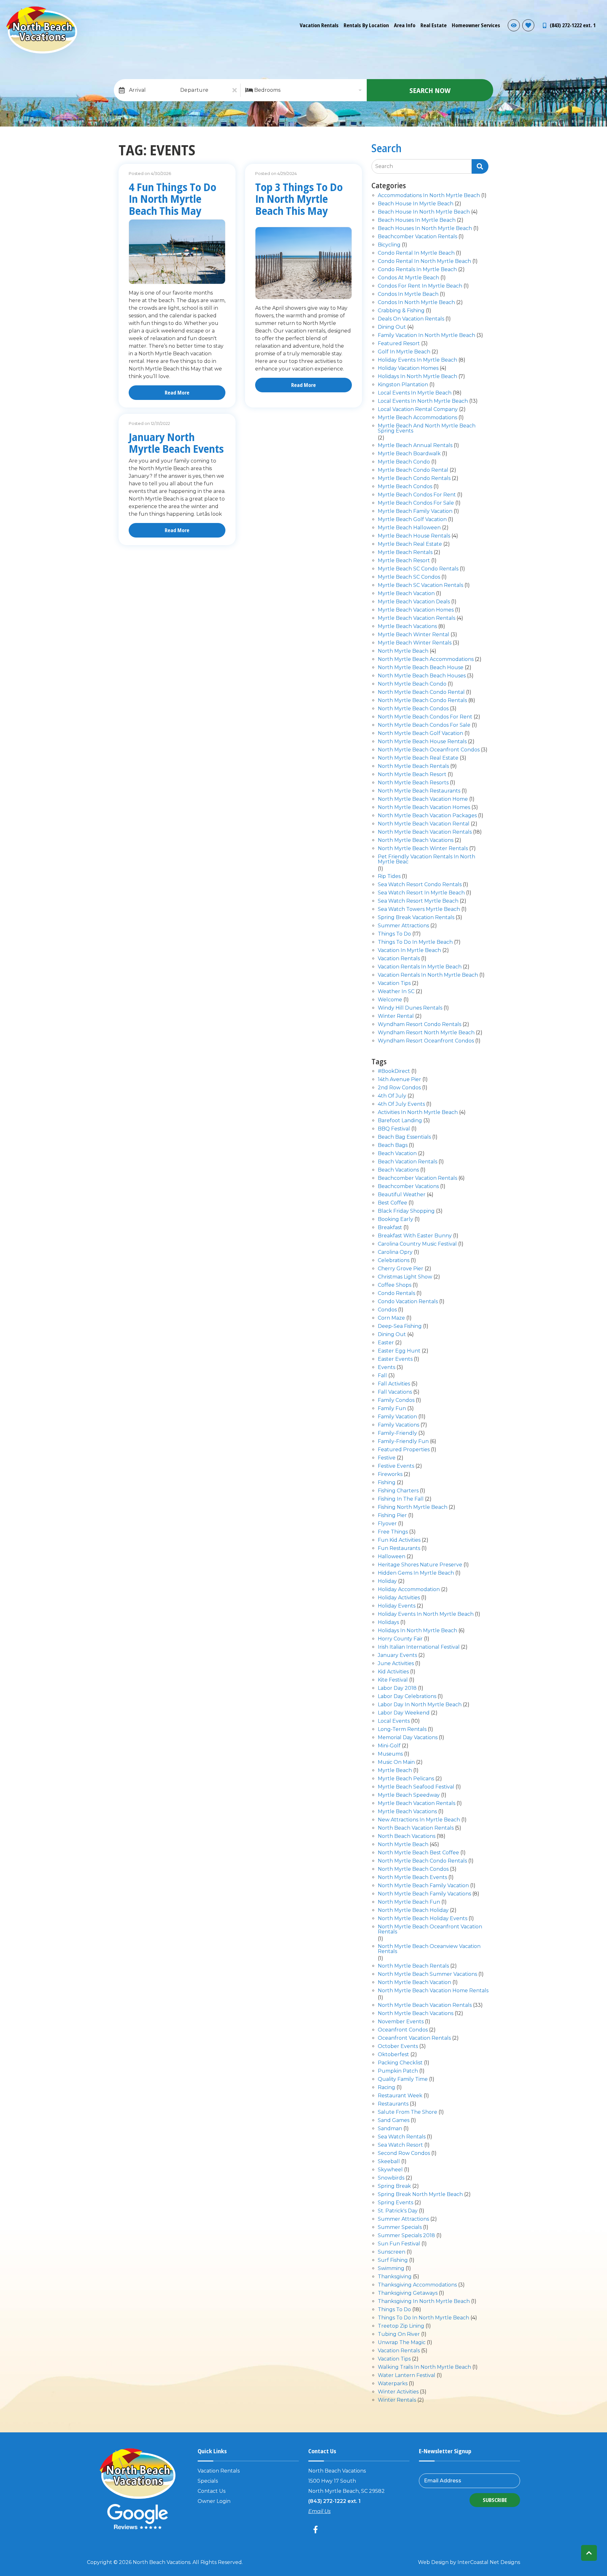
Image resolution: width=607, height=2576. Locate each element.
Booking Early (395, 1220)
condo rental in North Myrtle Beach (424, 261)
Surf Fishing (393, 2260)
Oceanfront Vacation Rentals (414, 2038)
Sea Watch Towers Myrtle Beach (419, 909)
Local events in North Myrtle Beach (423, 401)
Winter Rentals (397, 2400)
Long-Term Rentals (402, 1730)
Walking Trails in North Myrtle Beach (424, 2367)
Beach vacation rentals (408, 1162)
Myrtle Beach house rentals (414, 536)
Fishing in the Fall (401, 1499)
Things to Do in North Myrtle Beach (423, 2318)
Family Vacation (397, 1417)
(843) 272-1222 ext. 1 (334, 2501)
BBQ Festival (394, 1129)
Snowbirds (391, 2178)
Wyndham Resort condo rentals (420, 1025)
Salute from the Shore (408, 2112)
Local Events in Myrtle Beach (415, 393)
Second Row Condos (404, 2153)
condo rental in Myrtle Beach (416, 253)
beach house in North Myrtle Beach (424, 212)
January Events (397, 1655)
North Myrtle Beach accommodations (426, 660)
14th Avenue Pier (399, 1080)
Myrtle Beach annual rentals (415, 446)
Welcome (390, 1000)
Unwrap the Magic (402, 2343)
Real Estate (434, 25)
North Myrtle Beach (403, 651)
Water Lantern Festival (407, 2376)
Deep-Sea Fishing (400, 1326)
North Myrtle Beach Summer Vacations (427, 1974)
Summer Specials (400, 2228)
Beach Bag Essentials (404, 1137)
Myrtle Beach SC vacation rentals (420, 585)
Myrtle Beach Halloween (409, 528)
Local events (394, 1721)
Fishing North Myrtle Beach (413, 1507)
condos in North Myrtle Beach (416, 303)
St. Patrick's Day (398, 2211)
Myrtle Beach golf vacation (412, 520)
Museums (390, 1754)
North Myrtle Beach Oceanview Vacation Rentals (429, 1949)
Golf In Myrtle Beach (404, 352)
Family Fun (392, 1409)
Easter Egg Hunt (399, 1351)
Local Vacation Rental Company (418, 410)
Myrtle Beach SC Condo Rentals (418, 569)
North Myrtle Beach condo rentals (422, 701)
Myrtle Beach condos (405, 487)
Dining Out (392, 1335)
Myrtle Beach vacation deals (414, 602)
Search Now (430, 90)
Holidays (388, 1623)
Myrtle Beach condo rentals (414, 479)
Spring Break (394, 2186)
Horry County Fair (400, 1639)
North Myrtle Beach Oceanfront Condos (429, 750)
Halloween (392, 1557)
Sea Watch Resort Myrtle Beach (418, 901)
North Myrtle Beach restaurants (419, 791)
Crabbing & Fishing (401, 311)
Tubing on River (399, 2334)
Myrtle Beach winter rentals (415, 643)
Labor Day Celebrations (407, 1697)
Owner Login (214, 2501)
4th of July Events (401, 1104)
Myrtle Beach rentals (405, 553)
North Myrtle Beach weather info (598, 9)
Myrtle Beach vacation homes (416, 610)
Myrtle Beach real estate (410, 544)
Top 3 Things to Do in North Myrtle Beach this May (299, 199)
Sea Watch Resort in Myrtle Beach (421, 893)
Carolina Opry (395, 1252)
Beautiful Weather (402, 1195)
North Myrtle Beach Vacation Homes (424, 808)
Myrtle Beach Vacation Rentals (417, 1804)
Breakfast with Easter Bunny (415, 1236)
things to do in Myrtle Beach (415, 942)
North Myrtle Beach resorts (413, 783)
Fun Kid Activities (399, 1540)
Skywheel (390, 2170)
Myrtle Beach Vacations (407, 627)
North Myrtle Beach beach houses (422, 676)
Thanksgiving (395, 2277)
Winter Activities (398, 2392)
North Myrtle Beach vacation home (423, 799)
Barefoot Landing (400, 1121)
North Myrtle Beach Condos (413, 709)
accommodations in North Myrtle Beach (429, 196)
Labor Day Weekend (404, 1713)
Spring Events (395, 2203)
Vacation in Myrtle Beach (409, 951)
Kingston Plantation (403, 385)
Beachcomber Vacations (408, 1187)
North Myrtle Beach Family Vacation (423, 1886)
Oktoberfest (393, 2055)
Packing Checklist (400, 2063)
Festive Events (396, 1466)
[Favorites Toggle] (528, 25)
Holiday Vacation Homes (408, 368)
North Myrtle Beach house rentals (422, 742)
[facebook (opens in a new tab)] (316, 2529)
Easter (386, 1343)
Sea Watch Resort (400, 2145)
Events (386, 1368)
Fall (382, 1376)
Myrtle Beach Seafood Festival (416, 1787)
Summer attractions (403, 926)
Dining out (392, 327)
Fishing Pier (392, 1516)
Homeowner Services (476, 25)
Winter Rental (396, 1016)
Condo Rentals (396, 1294)
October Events (398, 2047)
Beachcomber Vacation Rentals (417, 1178)
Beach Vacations (398, 1170)
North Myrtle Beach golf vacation (420, 734)
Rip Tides (389, 877)
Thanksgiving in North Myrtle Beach (424, 2302)
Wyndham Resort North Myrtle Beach (426, 1033)
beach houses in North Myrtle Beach (425, 229)
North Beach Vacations (407, 1836)
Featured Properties (404, 1450)
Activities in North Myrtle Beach (418, 1113)
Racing (386, 2088)
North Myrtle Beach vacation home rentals (433, 1991)
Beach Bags (393, 1145)
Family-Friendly (397, 1433)
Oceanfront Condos (403, 2030)
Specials (208, 2481)
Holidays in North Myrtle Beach (417, 377)
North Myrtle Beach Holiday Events (423, 1919)
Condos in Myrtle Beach (408, 294)
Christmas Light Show (405, 1277)
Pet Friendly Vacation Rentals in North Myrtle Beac (426, 859)
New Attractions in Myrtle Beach (419, 1820)
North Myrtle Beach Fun (409, 1902)
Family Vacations (399, 1425)
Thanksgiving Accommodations (417, 2285)
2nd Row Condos (399, 1088)
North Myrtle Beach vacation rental (424, 824)
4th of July (392, 1096)
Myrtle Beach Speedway (409, 1795)
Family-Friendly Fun (403, 1442)
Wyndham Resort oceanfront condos (426, 1041)
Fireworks (390, 1475)
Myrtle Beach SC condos (409, 577)
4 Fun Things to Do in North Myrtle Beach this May (172, 199)
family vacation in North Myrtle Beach (426, 336)
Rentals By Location (366, 25)
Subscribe (495, 2500)
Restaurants (393, 2104)
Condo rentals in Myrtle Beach (417, 270)
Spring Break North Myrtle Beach (420, 2195)
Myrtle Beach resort (404, 561)
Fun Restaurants (399, 1549)
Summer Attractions (403, 2219)
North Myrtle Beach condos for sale (424, 725)
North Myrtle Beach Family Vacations (424, 1894)
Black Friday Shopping (406, 1211)
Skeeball (389, 2162)
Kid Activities (393, 1672)
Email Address (443, 2481)
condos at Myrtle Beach (408, 278)
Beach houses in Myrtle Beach (417, 220)
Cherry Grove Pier (401, 1269)
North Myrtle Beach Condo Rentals (422, 1861)
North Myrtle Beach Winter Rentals (423, 849)
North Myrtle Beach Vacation (414, 1983)
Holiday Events (397, 1606)
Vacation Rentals (319, 25)
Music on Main (396, 1762)
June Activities (396, 1664)
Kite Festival (393, 1680)
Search (384, 166)
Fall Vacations (395, 1392)
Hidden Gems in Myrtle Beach (416, 1573)
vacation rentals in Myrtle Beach (420, 967)
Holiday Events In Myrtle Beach (417, 360)
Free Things (393, 1532)
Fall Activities (394, 1384)
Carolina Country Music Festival (417, 1244)
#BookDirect (394, 1071)
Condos (387, 1310)
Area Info (405, 25)
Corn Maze (391, 1318)
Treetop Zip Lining (401, 2326)
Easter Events (395, 1359)
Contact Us (212, 2491)
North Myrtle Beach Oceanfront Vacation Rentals (430, 1929)
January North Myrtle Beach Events (176, 443)
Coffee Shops (395, 1285)
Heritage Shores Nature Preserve (420, 1565)
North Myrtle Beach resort (412, 775)
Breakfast (390, 1228)
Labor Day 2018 (397, 1688)
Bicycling (389, 245)
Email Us (319, 2511)
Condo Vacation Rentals (408, 1302)
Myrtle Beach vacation (406, 594)
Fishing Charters (398, 1491)
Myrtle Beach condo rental (413, 470)
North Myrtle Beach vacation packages (427, 816)
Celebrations (394, 1261)
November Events (401, 2022)
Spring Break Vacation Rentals (416, 918)
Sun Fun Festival (399, 2244)
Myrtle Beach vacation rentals (417, 618)
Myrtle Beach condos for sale (416, 503)
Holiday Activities (399, 1598)
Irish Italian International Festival (419, 1647)
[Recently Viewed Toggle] (514, 25)
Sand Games (394, 2121)
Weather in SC (396, 992)
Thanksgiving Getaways (408, 2293)
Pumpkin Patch (398, 2071)
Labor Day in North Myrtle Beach (420, 1705)
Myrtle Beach (395, 1771)
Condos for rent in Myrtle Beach (420, 286)
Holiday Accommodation (409, 1590)
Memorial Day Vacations (408, 1738)
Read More (177, 393)
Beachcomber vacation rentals (417, 237)
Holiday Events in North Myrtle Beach (426, 1614)
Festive (387, 1458)
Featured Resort (399, 344)
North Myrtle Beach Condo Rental (421, 692)
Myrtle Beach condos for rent (417, 495)
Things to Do (394, 934)
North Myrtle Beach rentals (413, 766)
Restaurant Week (400, 2096)
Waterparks (393, 2384)
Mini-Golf (389, 1746)
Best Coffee (392, 1203)
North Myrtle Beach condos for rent (425, 717)
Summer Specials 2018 (406, 2236)
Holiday (387, 1581)
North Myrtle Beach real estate (418, 758)
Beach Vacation (397, 1154)
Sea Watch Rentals (402, 2137)
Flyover (387, 1524)
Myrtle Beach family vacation (415, 511)
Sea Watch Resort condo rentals (420, 885)
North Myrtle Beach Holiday (413, 1910)
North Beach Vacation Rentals (416, 1828)
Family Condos (396, 1400)
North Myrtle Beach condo (412, 684)
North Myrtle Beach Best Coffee (418, 1853)
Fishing (387, 1483)
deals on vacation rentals (411, 319)
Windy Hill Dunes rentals (410, 1008)
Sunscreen (392, 2252)
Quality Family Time (403, 2079)
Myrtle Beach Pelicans (406, 1779)
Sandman (390, 2129)
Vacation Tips (394, 983)
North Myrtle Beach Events (412, 1878)
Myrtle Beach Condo (404, 462)
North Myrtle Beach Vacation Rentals (425, 832)
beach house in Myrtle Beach (416, 204)
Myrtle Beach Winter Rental (414, 635)
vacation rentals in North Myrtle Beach (428, 975)
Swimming (391, 2269)
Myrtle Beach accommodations (417, 418)
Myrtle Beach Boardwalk (409, 454)
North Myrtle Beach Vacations (416, 840)
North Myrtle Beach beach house (421, 668)
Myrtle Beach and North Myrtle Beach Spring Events (427, 429)
